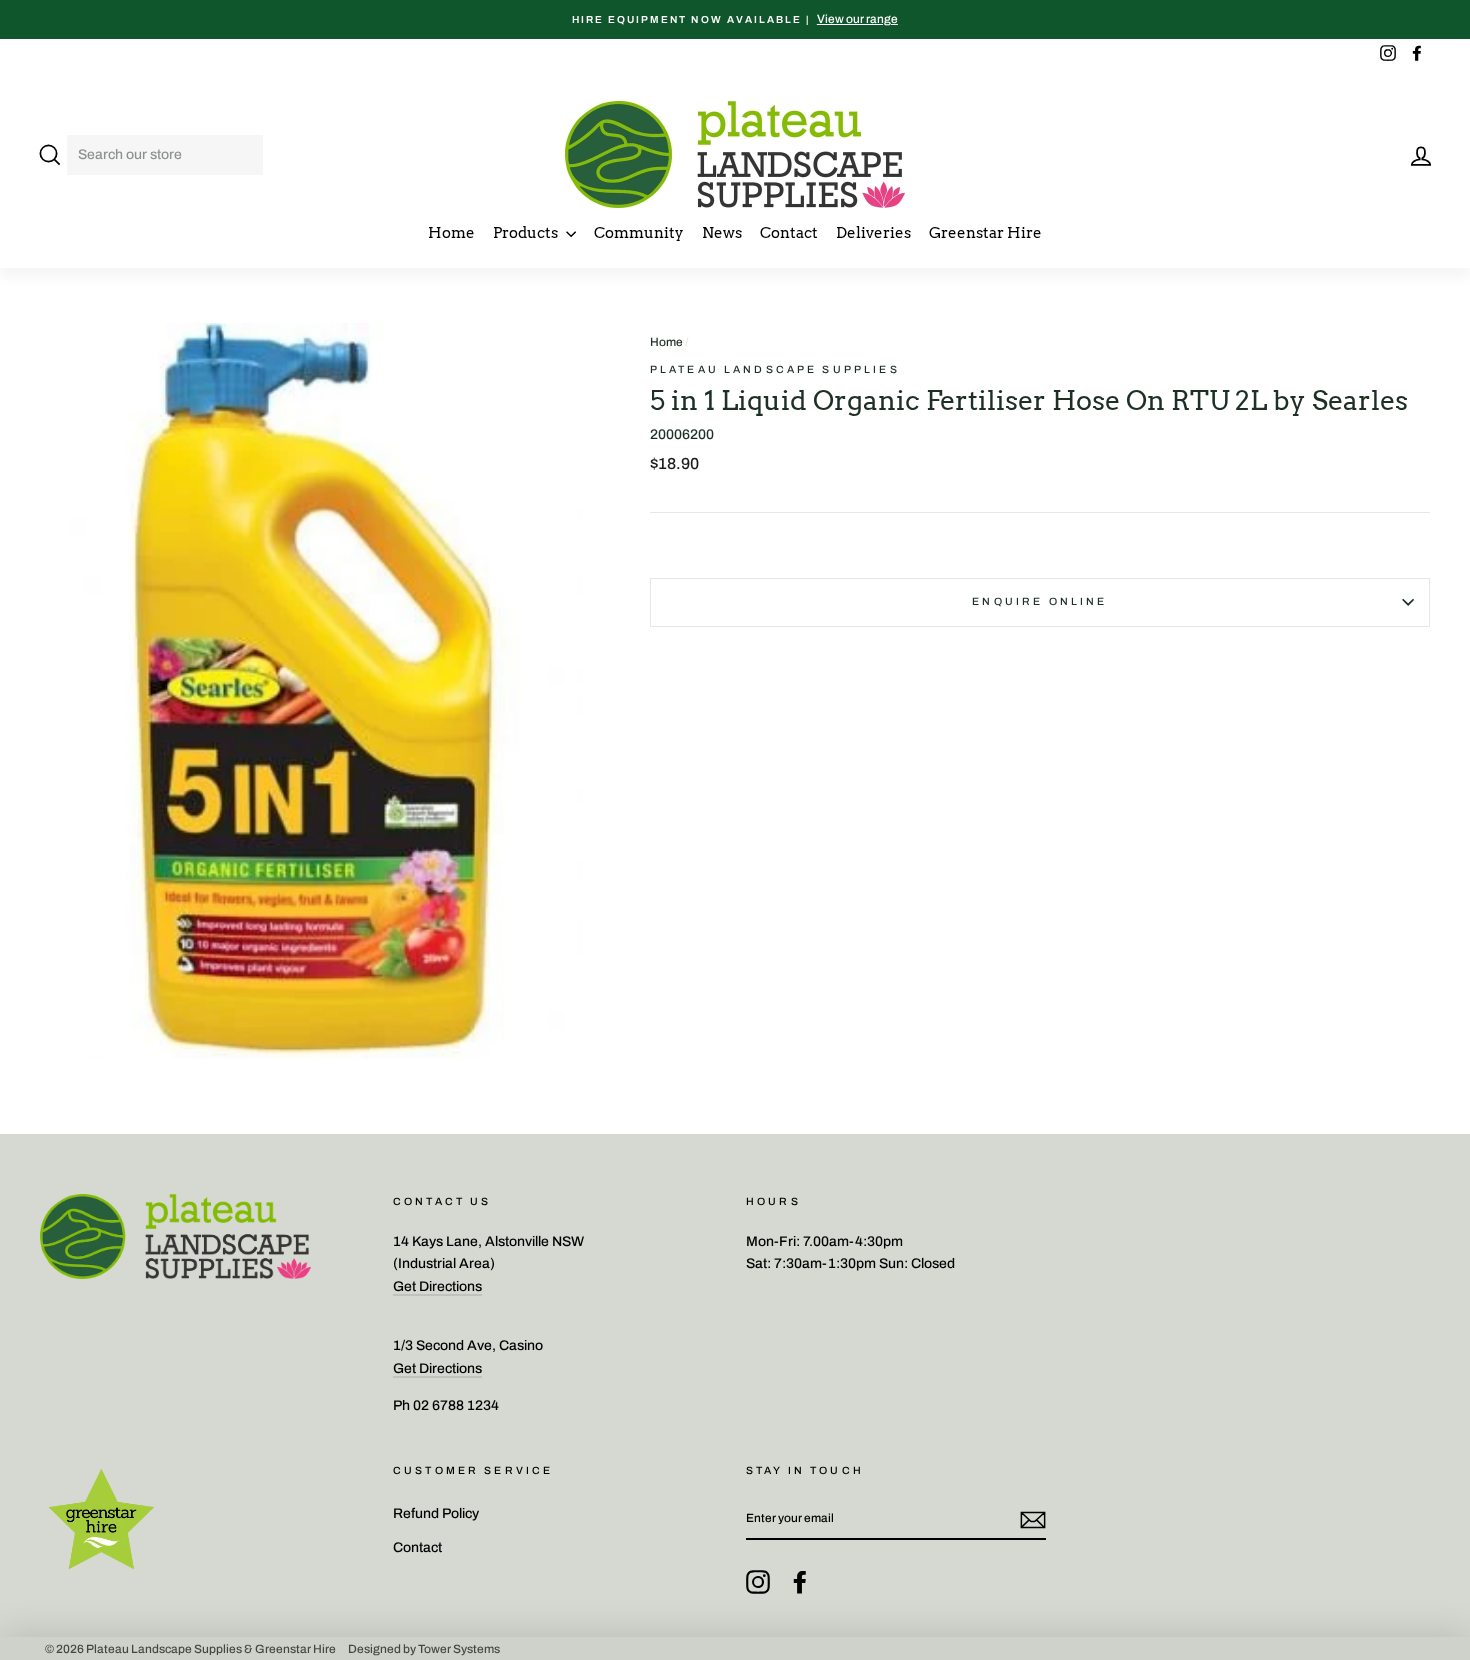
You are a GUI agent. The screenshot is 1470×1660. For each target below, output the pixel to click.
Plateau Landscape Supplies (775, 369)
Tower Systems (459, 1648)
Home (451, 233)
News (722, 233)
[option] (735, 19)
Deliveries (873, 233)
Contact (789, 233)
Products (527, 233)
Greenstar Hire (985, 233)
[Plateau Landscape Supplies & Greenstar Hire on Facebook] (800, 1582)
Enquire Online (1039, 601)
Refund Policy (436, 1513)
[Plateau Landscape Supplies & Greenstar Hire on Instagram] (758, 1582)
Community (639, 233)
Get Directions (437, 1286)
